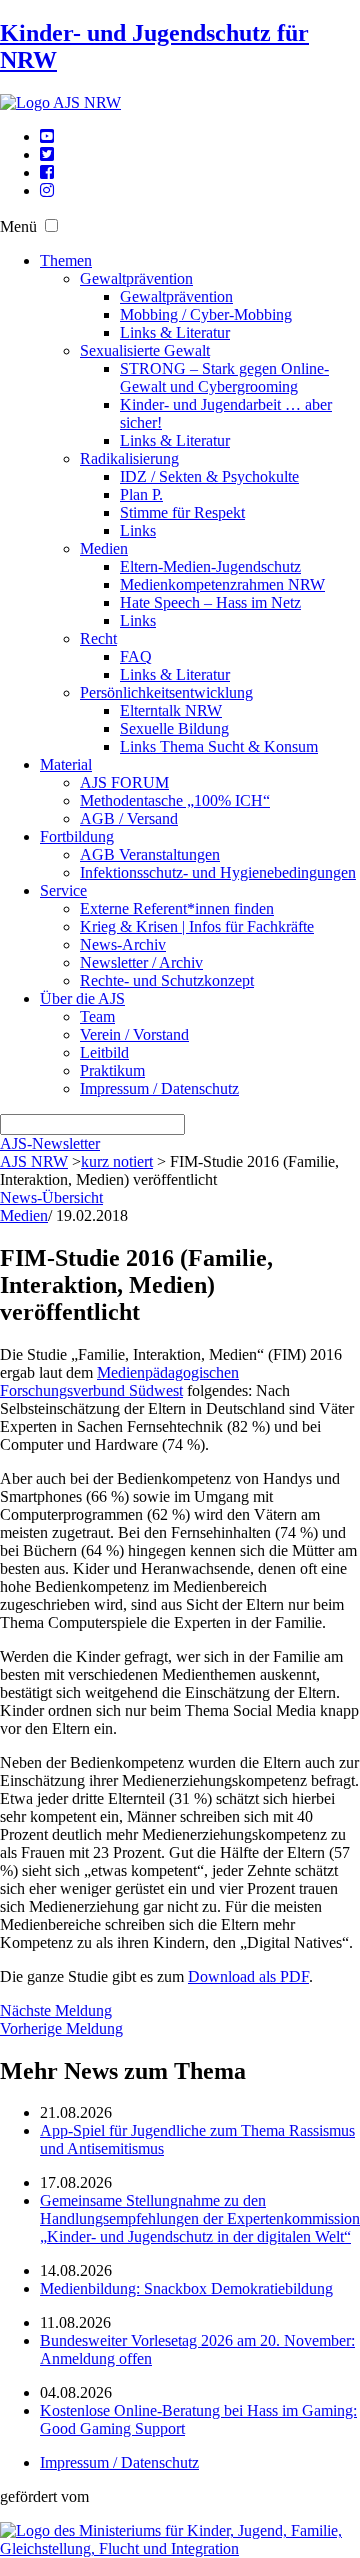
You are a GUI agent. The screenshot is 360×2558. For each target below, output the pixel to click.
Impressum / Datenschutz (159, 1088)
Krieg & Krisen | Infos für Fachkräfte (197, 926)
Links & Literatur (175, 332)
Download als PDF (248, 1976)
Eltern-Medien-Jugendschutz (210, 566)
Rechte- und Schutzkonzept (167, 980)
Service (63, 890)
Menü (18, 226)
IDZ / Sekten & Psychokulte (209, 476)
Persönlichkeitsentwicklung (166, 692)
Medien (104, 548)
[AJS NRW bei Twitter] (47, 154)
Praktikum (112, 1070)
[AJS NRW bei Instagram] (47, 190)
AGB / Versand (129, 818)
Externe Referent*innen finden (177, 908)
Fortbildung (77, 836)
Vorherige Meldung (61, 2028)
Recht (98, 638)
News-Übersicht (51, 1197)
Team (97, 1016)
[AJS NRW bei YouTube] (47, 136)
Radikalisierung (129, 458)
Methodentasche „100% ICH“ (175, 800)
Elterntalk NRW (171, 710)
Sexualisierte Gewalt (145, 350)
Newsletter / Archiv (141, 962)
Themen (66, 260)
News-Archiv (123, 944)
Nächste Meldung (56, 2010)
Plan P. (141, 494)
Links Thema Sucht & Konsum (219, 746)
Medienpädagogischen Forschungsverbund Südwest (119, 1381)
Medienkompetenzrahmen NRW (222, 584)
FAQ (136, 656)
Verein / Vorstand (134, 1034)
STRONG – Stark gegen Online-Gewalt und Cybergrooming (224, 377)
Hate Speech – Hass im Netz (210, 602)
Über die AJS (82, 998)
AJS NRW (34, 1161)
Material (66, 764)
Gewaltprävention (136, 278)
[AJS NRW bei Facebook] (47, 172)
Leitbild (104, 1052)
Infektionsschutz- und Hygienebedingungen (218, 872)
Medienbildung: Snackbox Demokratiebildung (186, 2288)
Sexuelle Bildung (174, 728)
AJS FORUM (124, 782)
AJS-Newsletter (50, 1143)
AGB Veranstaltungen (150, 854)
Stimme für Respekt (182, 512)
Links (138, 530)
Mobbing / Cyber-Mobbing (206, 314)
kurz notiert (117, 1161)
